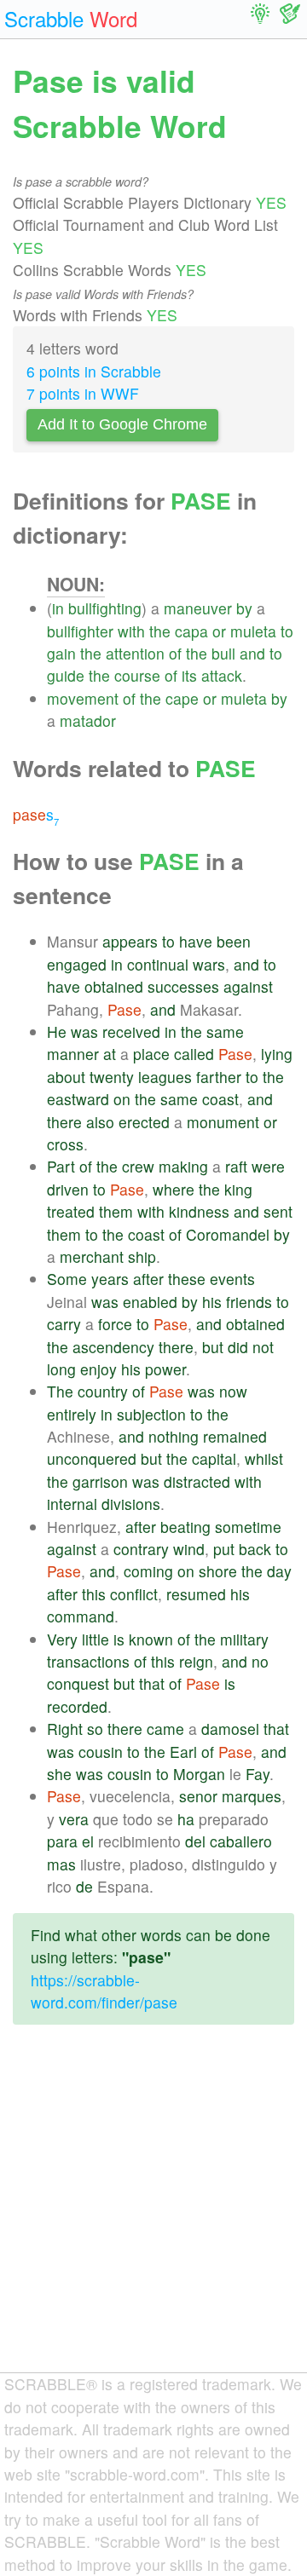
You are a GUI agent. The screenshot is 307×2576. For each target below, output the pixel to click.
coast (220, 1099)
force (115, 1324)
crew (138, 1166)
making (183, 1166)
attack (222, 675)
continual (158, 964)
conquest (78, 1683)
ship (142, 1256)
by (244, 608)
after (148, 1279)
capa (191, 631)
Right (65, 1729)
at (110, 1054)
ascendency (113, 1347)
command (81, 1616)
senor (198, 1796)
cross (65, 1144)
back (255, 1549)
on (122, 1099)
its (189, 675)
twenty (112, 1077)
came (165, 1729)
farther (219, 1077)
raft (236, 1166)
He (57, 1032)
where (174, 1189)
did (238, 1347)
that (152, 1683)
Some (67, 1279)
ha (186, 1819)
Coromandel (228, 1234)
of (175, 653)
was (84, 1032)
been (234, 941)
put (224, 1549)
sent (278, 1211)
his (212, 1302)
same (225, 1032)
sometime (248, 1527)
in (58, 608)
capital (214, 1458)
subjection (151, 1414)
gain (61, 653)
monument (223, 1122)
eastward (78, 1099)
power (165, 1369)
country (103, 1391)
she (59, 1774)
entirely (72, 1414)
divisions (131, 1504)
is (119, 1639)
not (263, 1347)
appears (130, 941)
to (287, 631)
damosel (230, 1729)
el (88, 1841)
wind (189, 1549)
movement (83, 698)
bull (223, 653)
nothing (174, 1436)
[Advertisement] (153, 2212)
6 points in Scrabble (94, 371)
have (196, 941)
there (64, 1122)
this (94, 1594)
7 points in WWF (83, 393)
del (195, 1841)
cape (182, 698)
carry (64, 1324)
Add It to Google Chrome (122, 424)
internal (72, 1504)
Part (61, 1166)
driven (68, 1189)
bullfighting (105, 608)
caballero (241, 1841)
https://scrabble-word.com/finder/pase (104, 1991)
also (100, 1122)
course (137, 675)
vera (74, 1819)
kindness (199, 1211)
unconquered (92, 1458)
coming (148, 1571)
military (244, 1639)
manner (73, 1054)
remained (235, 1436)
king (238, 1189)
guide (66, 675)
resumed (196, 1594)
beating (185, 1527)
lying (277, 1054)
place (151, 1054)
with (131, 631)
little (96, 1639)
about (66, 1077)
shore (218, 1571)
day (279, 1571)
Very (62, 1639)
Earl (183, 1752)
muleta (253, 631)
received (131, 1032)
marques (252, 1796)
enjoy (98, 1369)
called (194, 1054)
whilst (264, 1458)
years (110, 1279)
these (187, 1279)
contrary (141, 1549)
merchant (92, 1256)
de (84, 1886)
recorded (77, 1706)
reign (196, 1661)
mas (61, 1864)
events (232, 1279)
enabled (150, 1302)
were (268, 1166)
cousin (101, 1752)
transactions (88, 1661)
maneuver (198, 608)
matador (88, 720)
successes (183, 986)
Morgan (199, 1774)
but (213, 1347)
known (151, 1639)
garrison (100, 1481)
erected (144, 1122)
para (62, 1841)
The (60, 1391)
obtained (114, 986)
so (95, 1729)
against (248, 986)
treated (71, 1211)
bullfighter (80, 631)
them (116, 1211)
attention (135, 653)
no (260, 1661)
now (233, 1391)
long (61, 1369)
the (160, 631)
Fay (258, 1774)
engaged (77, 964)
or (219, 631)
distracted (197, 1481)
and (252, 653)
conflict (134, 1594)
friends (249, 1302)
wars (209, 964)
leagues (165, 1077)
